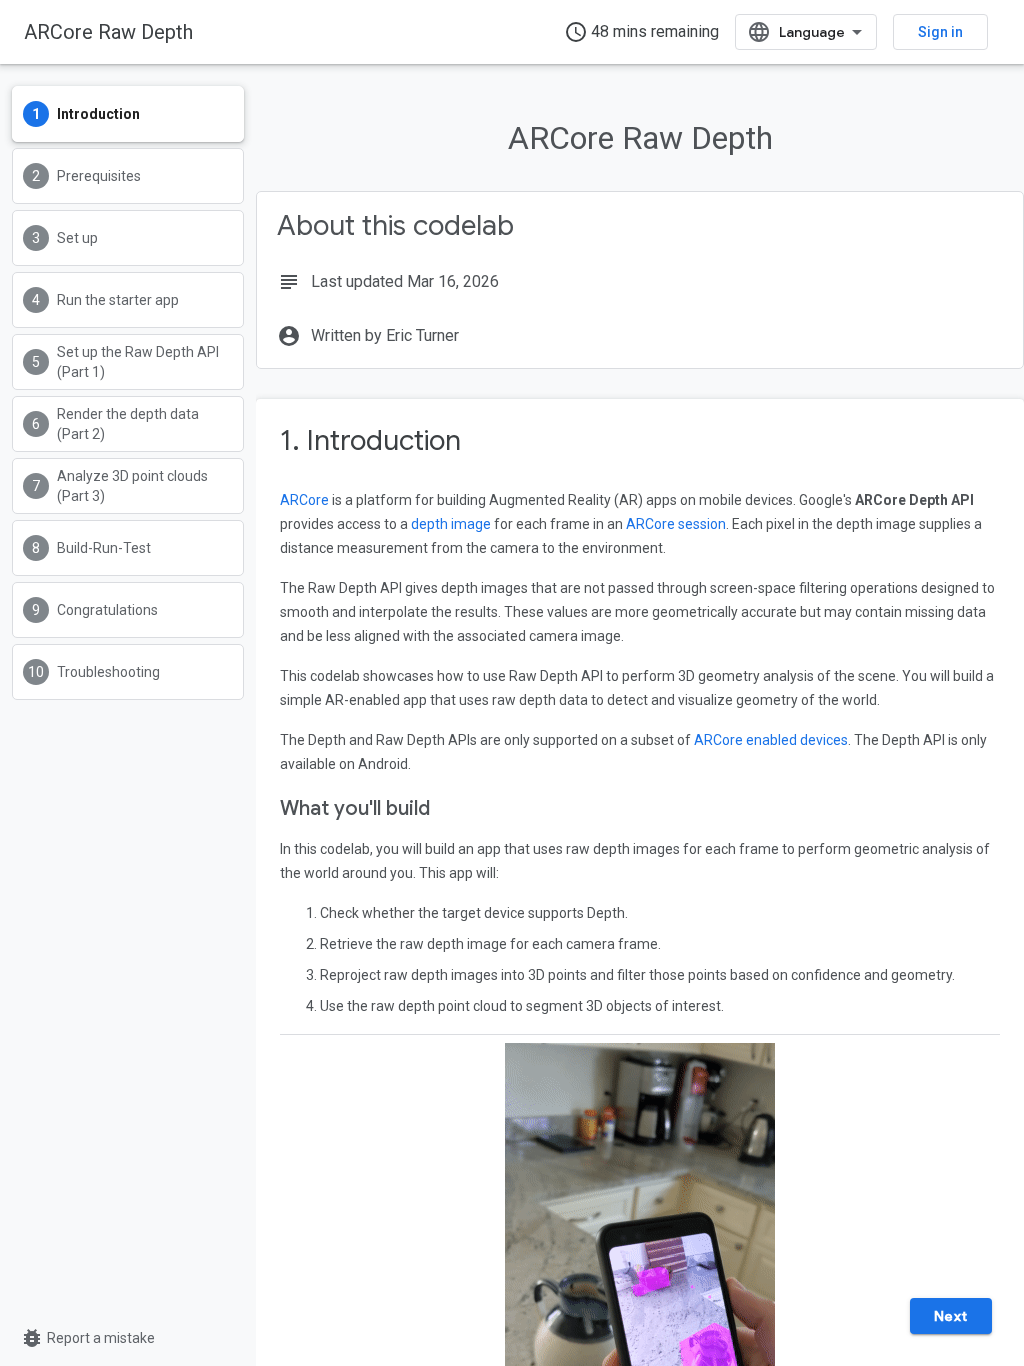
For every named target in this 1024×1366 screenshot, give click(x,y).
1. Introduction (370, 440)
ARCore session (676, 524)
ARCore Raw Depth (108, 32)
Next (951, 1316)
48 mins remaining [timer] (641, 32)
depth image (451, 524)
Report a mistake (87, 1338)
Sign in (940, 32)
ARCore (304, 500)
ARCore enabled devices (771, 740)
